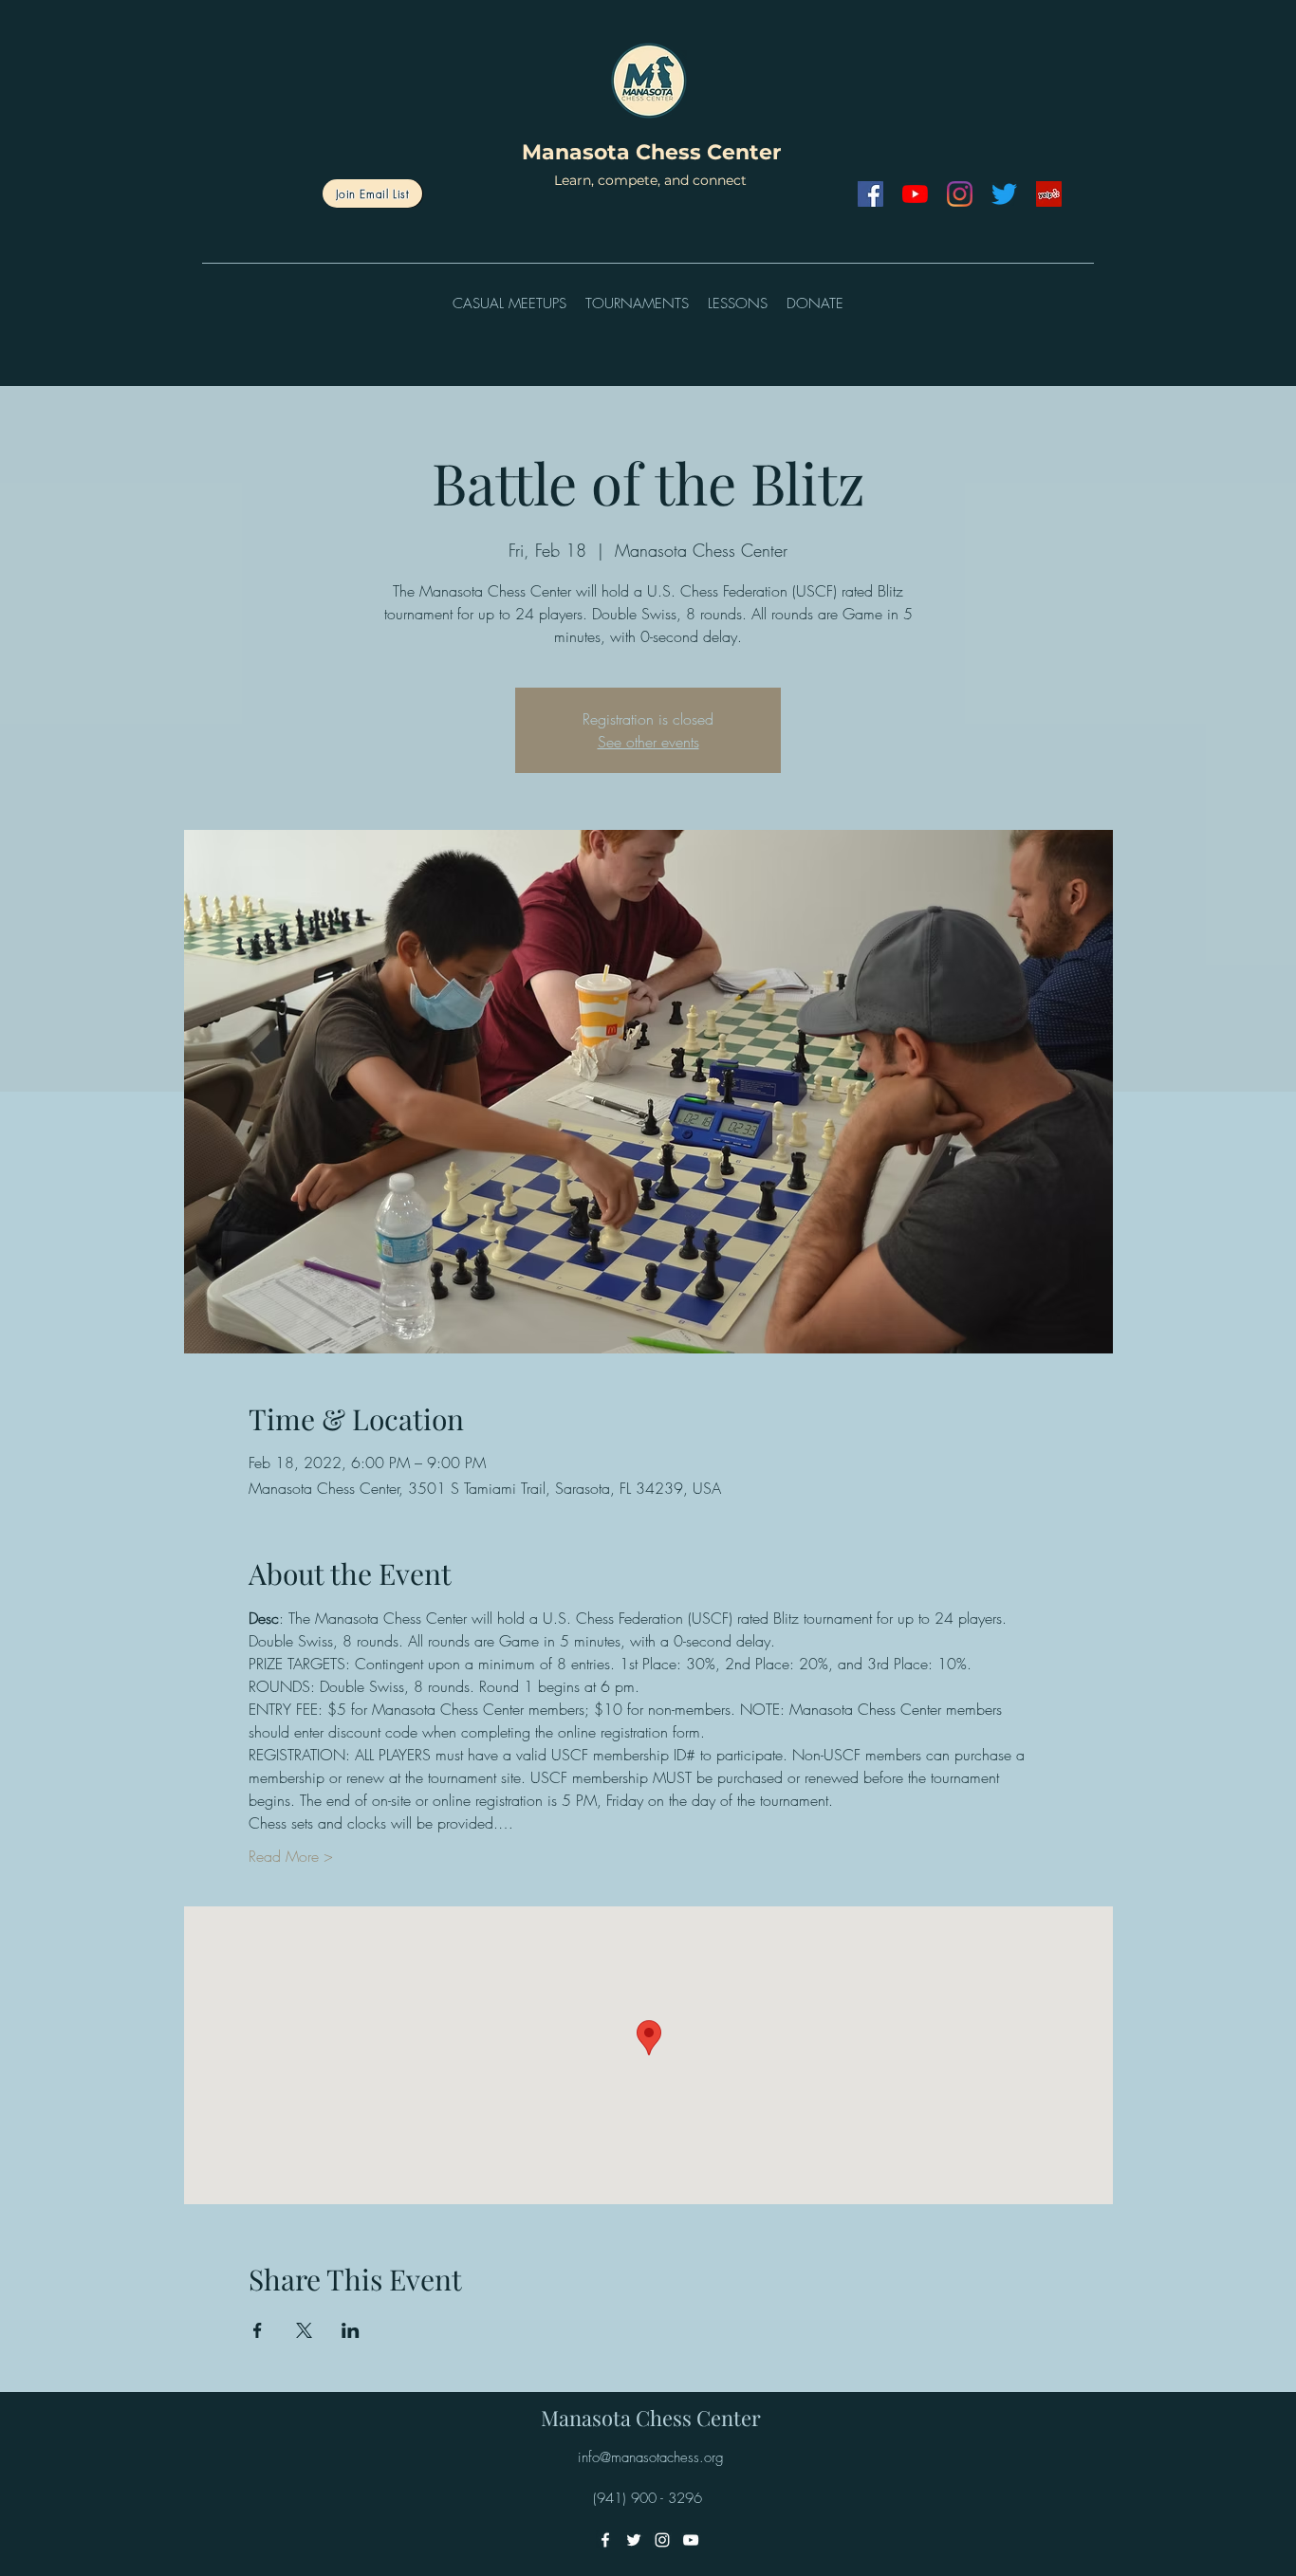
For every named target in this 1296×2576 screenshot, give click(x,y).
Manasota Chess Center (651, 152)
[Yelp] (1049, 194)
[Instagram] (960, 194)
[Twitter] (1004, 194)
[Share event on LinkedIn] (351, 2330)
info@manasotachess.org (651, 2457)
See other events (648, 742)
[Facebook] (870, 194)
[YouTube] (915, 194)
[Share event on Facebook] (258, 2330)
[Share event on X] (304, 2330)
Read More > (291, 1856)
